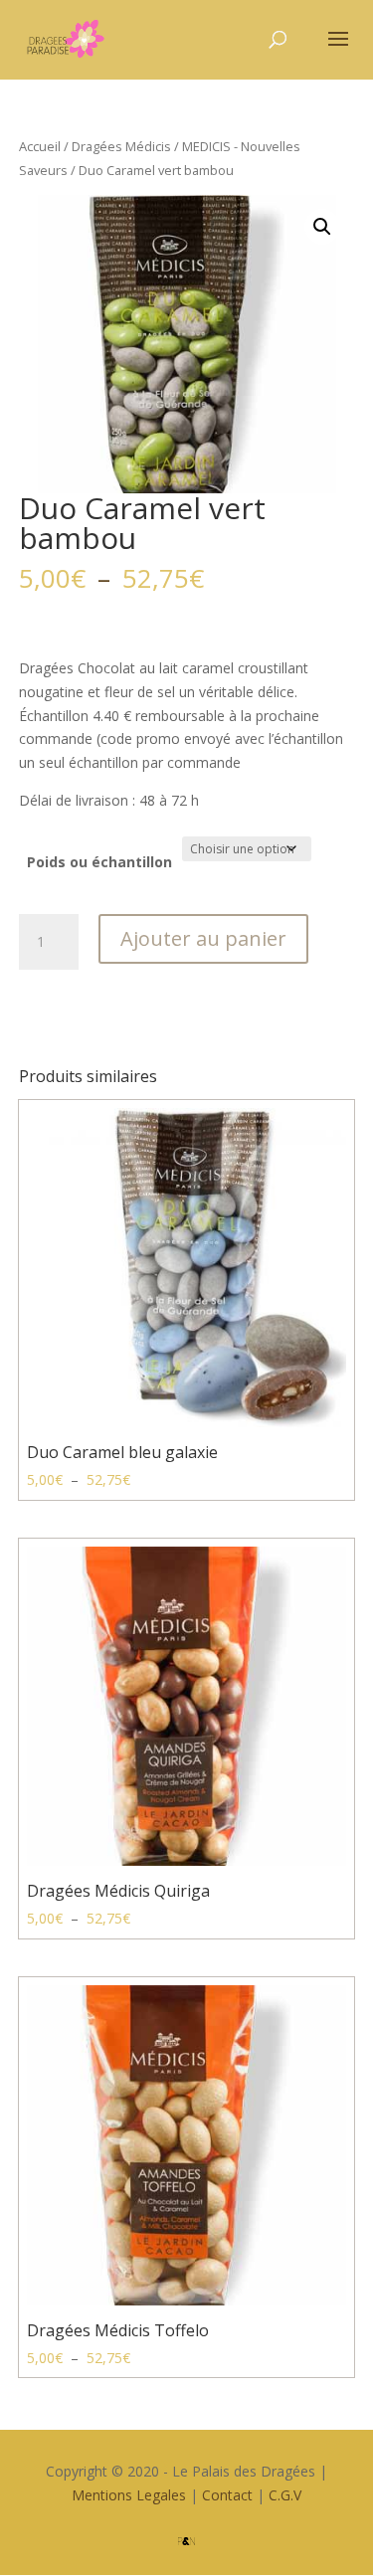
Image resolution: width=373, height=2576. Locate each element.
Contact (227, 2495)
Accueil (40, 146)
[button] (322, 227)
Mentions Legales (129, 2495)
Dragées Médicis (121, 146)
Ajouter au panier (203, 938)
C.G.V (285, 2495)
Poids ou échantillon (99, 862)
